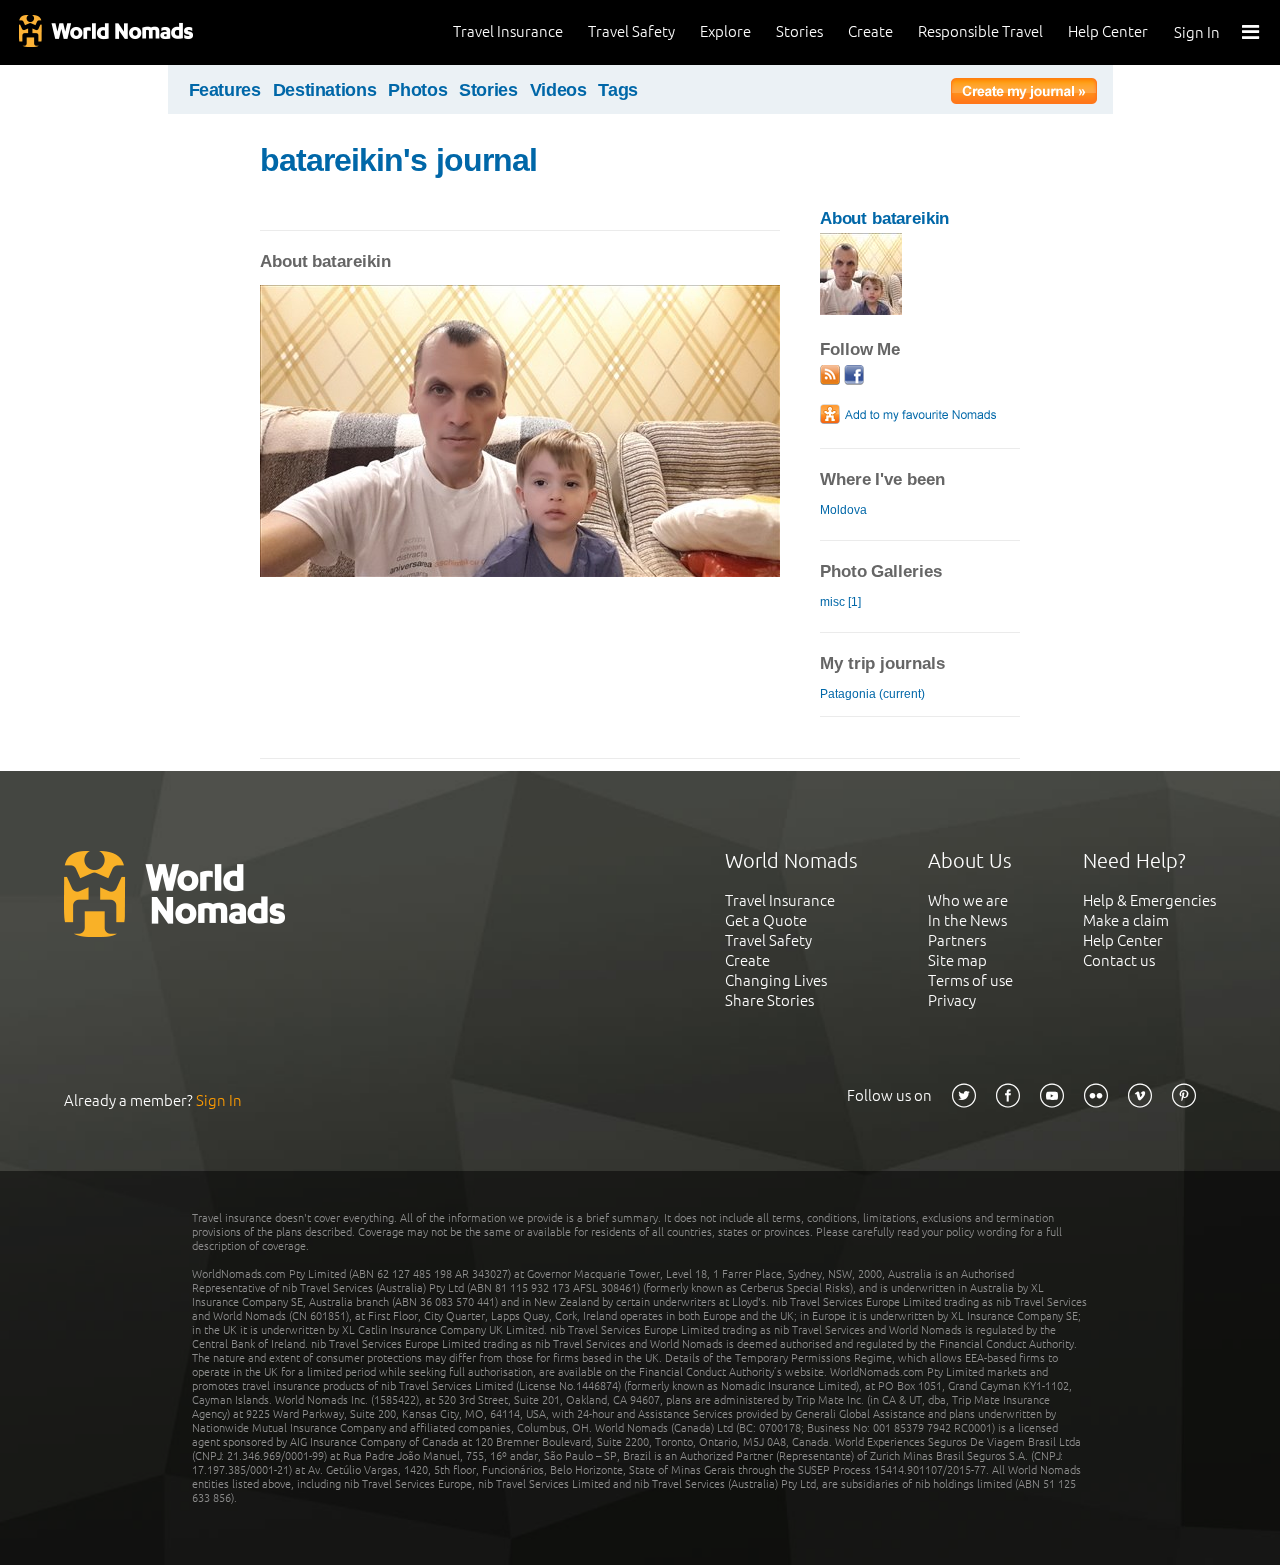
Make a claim (1126, 920)
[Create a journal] (1024, 94)
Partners (957, 940)
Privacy (952, 1000)
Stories (799, 31)
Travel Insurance (508, 31)
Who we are (968, 900)
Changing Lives (776, 980)
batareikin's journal (398, 160)
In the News (967, 920)
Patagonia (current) (872, 694)
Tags (618, 90)
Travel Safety (631, 31)
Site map (957, 960)
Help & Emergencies (1149, 900)
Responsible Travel (980, 31)
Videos (558, 90)
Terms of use (970, 980)
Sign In (1197, 32)
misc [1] (840, 602)
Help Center (1108, 31)
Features (225, 90)
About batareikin (884, 218)
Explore (725, 31)
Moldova (843, 510)
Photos (417, 90)
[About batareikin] (861, 310)
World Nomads (105, 32)
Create (870, 31)
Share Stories (769, 1000)
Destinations (325, 90)
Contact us (1119, 960)
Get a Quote (766, 920)
